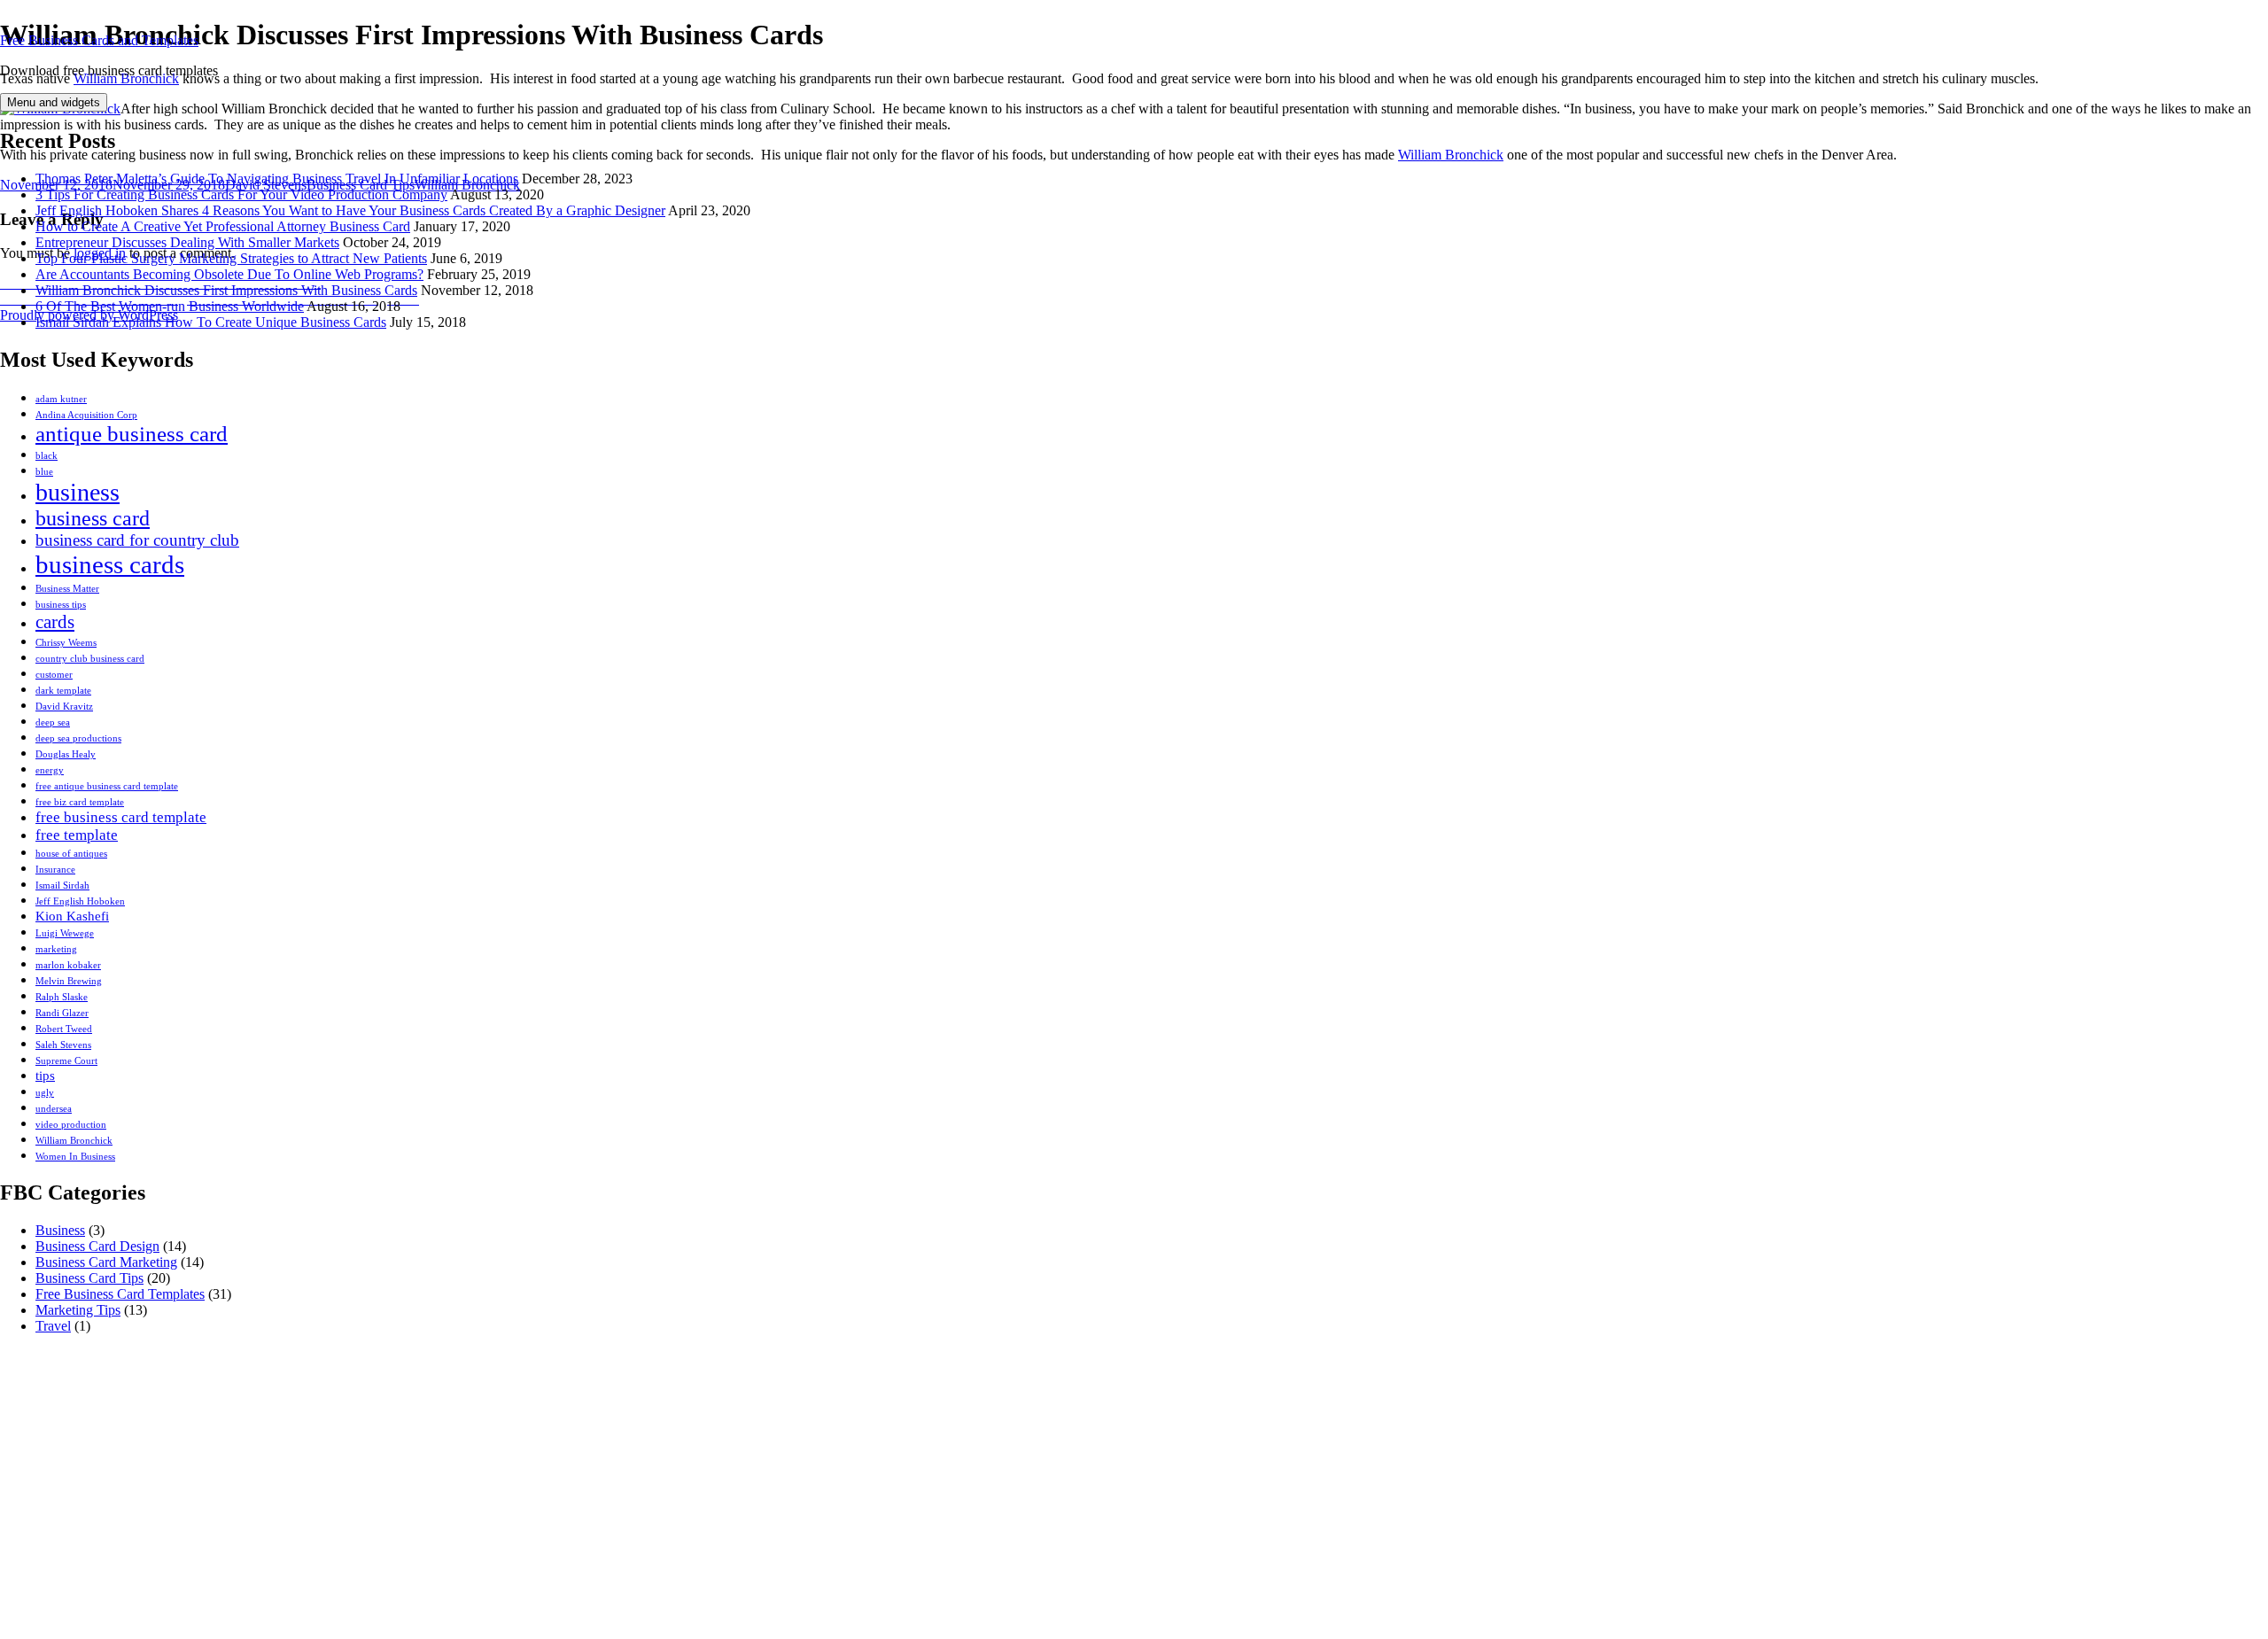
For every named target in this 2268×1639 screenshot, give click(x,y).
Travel (53, 1326)
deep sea (53, 722)
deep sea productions (78, 738)
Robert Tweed (64, 1029)
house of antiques (71, 854)
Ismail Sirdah (62, 886)
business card (93, 518)
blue (44, 472)
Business (60, 1230)
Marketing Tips (78, 1310)
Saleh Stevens (63, 1045)
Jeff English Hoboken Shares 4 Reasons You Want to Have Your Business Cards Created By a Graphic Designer (350, 210)
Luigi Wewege (65, 933)
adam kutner (61, 399)
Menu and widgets (54, 102)
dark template (63, 691)
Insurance (55, 870)
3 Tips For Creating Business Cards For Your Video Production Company (241, 194)
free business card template (121, 817)
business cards (110, 564)
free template (77, 835)
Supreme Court (66, 1061)
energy (50, 770)
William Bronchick (74, 1141)
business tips (61, 605)
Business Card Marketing (106, 1262)
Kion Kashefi (72, 916)
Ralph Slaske (62, 997)
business (78, 492)
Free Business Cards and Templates (99, 40)
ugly (45, 1093)
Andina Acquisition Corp (86, 415)
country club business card (90, 659)
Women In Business (75, 1157)
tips (45, 1076)
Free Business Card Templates (120, 1294)
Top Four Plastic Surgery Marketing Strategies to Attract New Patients (231, 258)
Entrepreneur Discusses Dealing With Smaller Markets (187, 242)
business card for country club (137, 540)
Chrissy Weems (66, 643)
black (47, 456)
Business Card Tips (89, 1278)
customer (54, 675)
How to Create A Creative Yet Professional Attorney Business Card (223, 226)
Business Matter (67, 589)
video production (71, 1125)
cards (55, 622)
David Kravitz (64, 707)
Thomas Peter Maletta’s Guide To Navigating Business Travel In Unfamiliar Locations (277, 179)
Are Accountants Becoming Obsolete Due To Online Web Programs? (229, 274)
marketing (56, 949)
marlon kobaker (68, 965)
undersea (54, 1109)
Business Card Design (97, 1246)
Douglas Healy (66, 754)
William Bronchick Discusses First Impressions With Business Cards (226, 290)
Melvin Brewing (69, 981)
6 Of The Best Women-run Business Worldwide (170, 306)
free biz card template (80, 802)
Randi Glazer (62, 1013)
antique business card (132, 434)
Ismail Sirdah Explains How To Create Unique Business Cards (211, 322)
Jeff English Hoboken (80, 901)
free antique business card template (107, 786)
